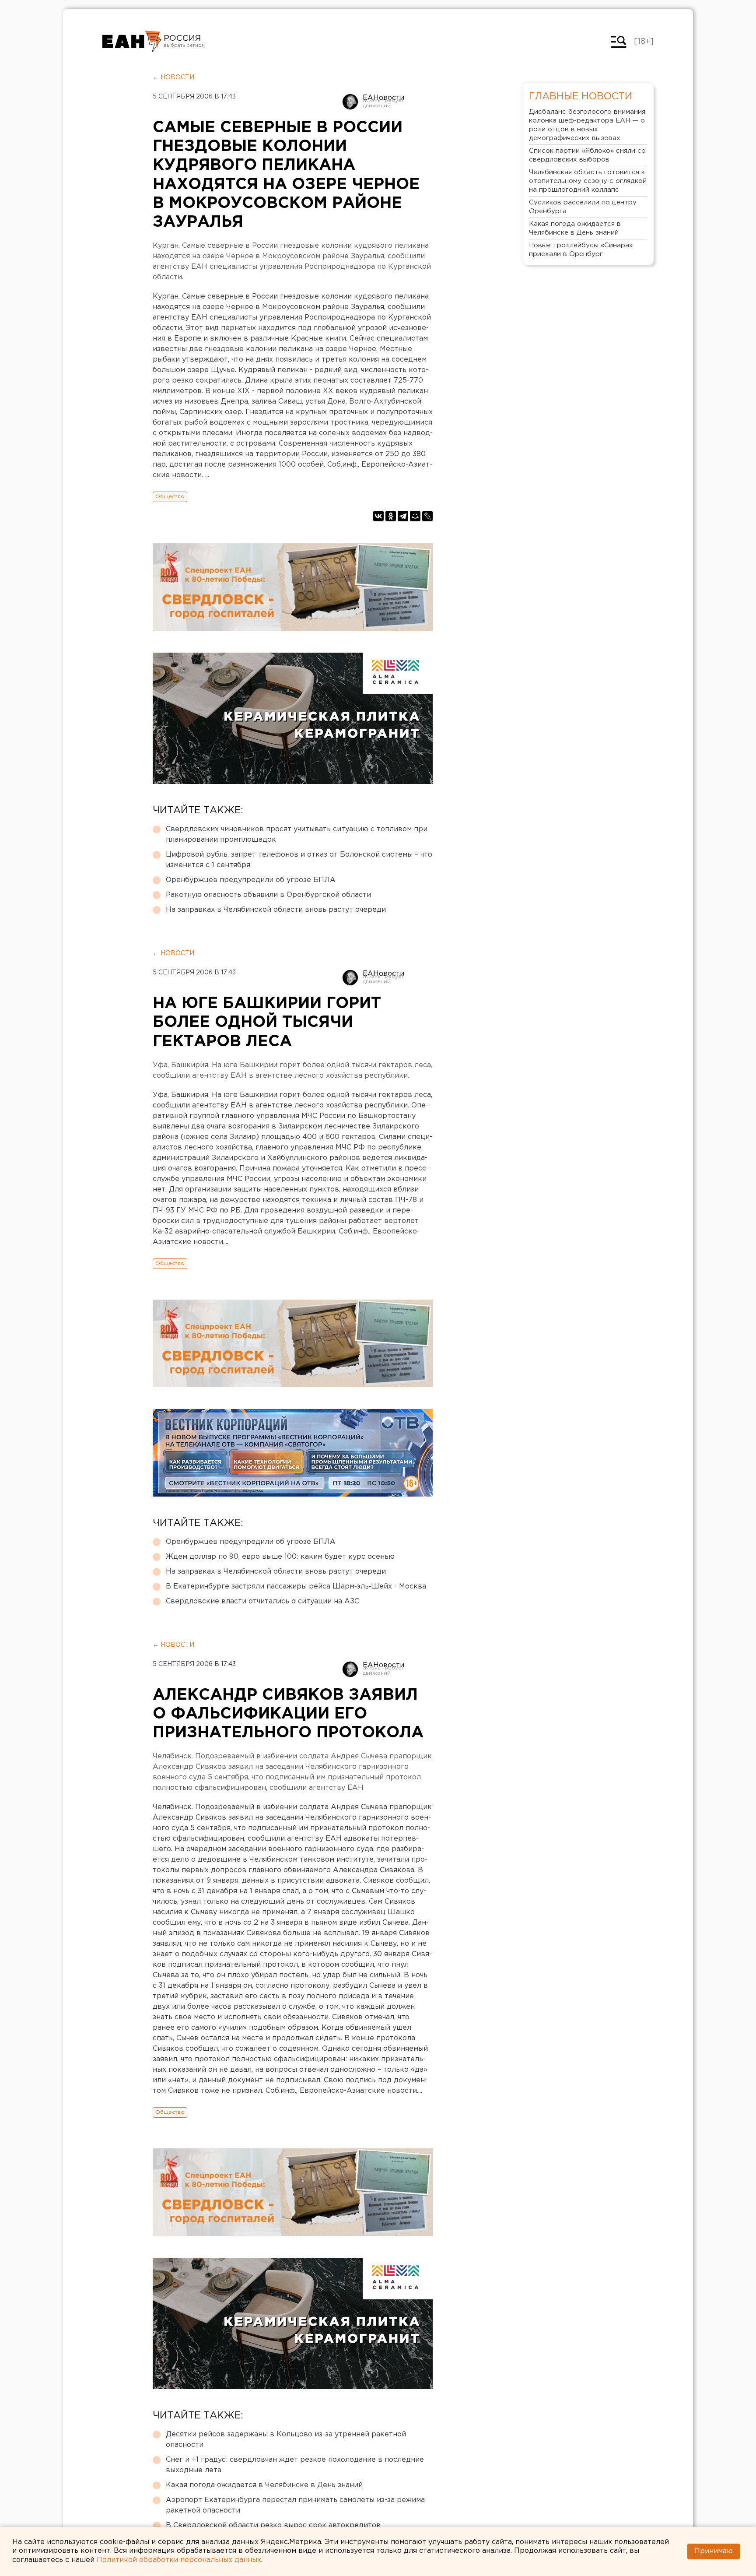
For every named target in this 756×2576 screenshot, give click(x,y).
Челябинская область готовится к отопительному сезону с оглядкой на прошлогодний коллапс (588, 181)
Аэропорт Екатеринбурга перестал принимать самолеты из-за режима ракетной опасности (295, 2505)
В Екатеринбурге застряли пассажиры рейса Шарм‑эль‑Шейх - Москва (296, 1587)
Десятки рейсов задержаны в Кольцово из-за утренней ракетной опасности (286, 2440)
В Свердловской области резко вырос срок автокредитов (273, 2525)
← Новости (173, 77)
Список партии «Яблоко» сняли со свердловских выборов (587, 155)
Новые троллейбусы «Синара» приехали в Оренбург (581, 250)
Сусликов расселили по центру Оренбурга (583, 207)
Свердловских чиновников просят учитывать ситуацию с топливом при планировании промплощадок (297, 835)
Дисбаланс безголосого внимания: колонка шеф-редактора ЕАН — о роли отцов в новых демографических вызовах (588, 125)
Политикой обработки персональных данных (179, 2560)
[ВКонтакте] (378, 516)
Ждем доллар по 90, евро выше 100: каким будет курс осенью (280, 1557)
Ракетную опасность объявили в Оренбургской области (268, 895)
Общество (170, 497)
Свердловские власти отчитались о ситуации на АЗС (262, 1601)
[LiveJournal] (427, 516)
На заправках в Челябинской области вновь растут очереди (276, 910)
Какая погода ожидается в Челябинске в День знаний (264, 2485)
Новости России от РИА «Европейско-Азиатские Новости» (132, 42)
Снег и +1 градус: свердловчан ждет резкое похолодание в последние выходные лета (295, 2465)
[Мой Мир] (415, 516)
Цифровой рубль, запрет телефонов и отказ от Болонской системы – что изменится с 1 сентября (299, 860)
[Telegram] (403, 516)
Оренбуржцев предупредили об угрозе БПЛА (251, 880)
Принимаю (714, 2551)
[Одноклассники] (391, 516)
